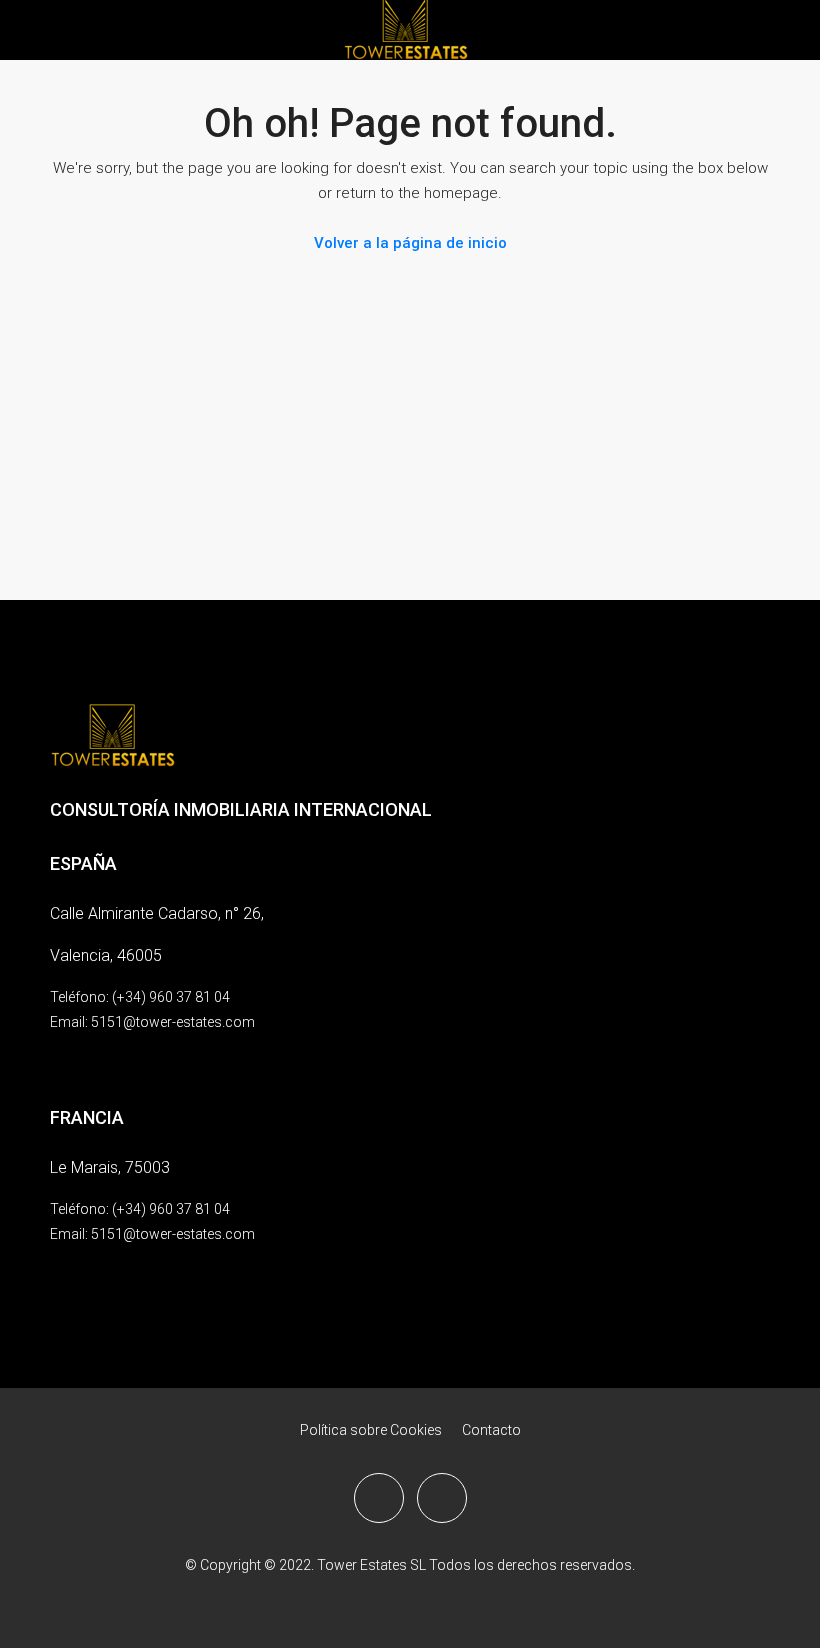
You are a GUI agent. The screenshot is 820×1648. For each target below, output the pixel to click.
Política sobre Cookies (371, 1430)
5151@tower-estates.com (173, 1022)
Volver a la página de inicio (410, 243)
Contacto (491, 1430)
